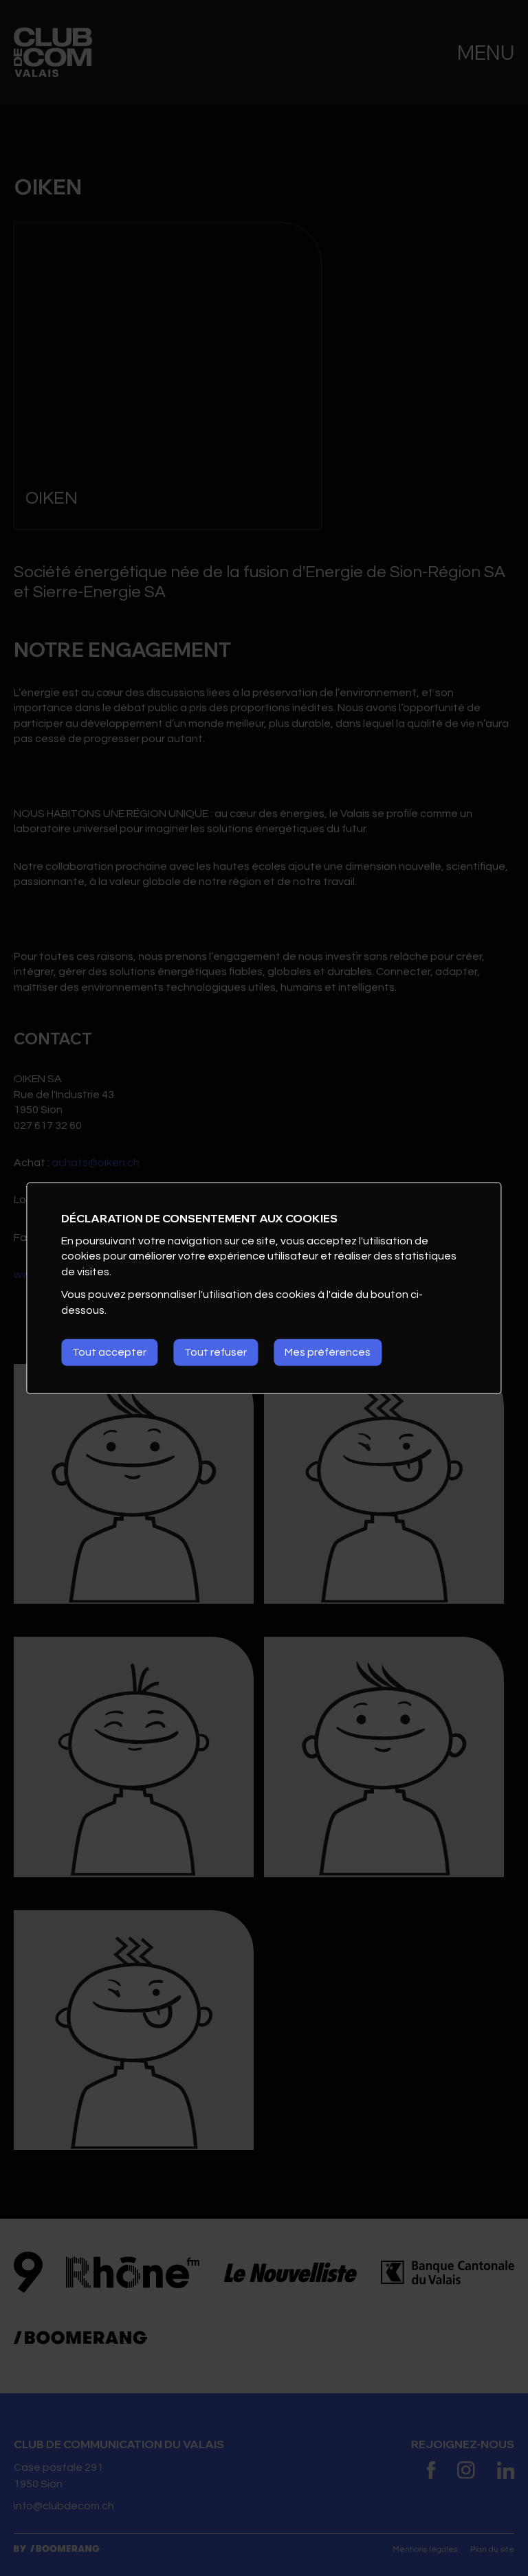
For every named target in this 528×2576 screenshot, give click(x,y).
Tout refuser (216, 1352)
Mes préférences (328, 1352)
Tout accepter (109, 1352)
